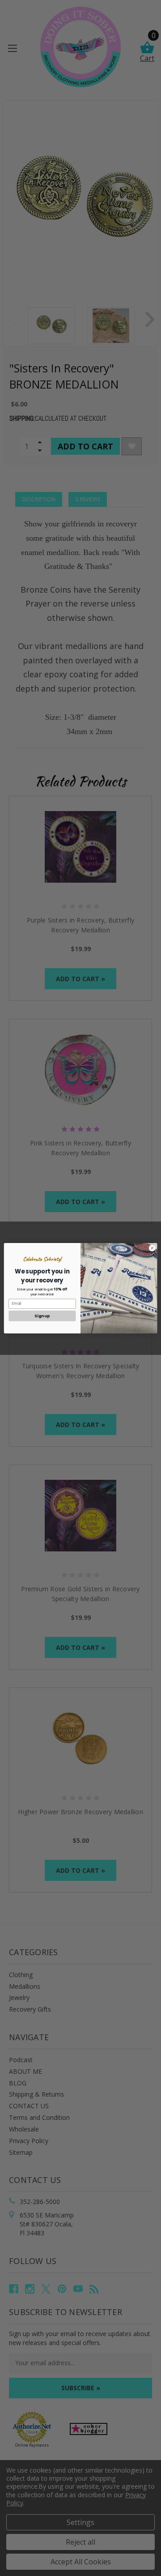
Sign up (42, 1316)
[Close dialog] (152, 1248)
